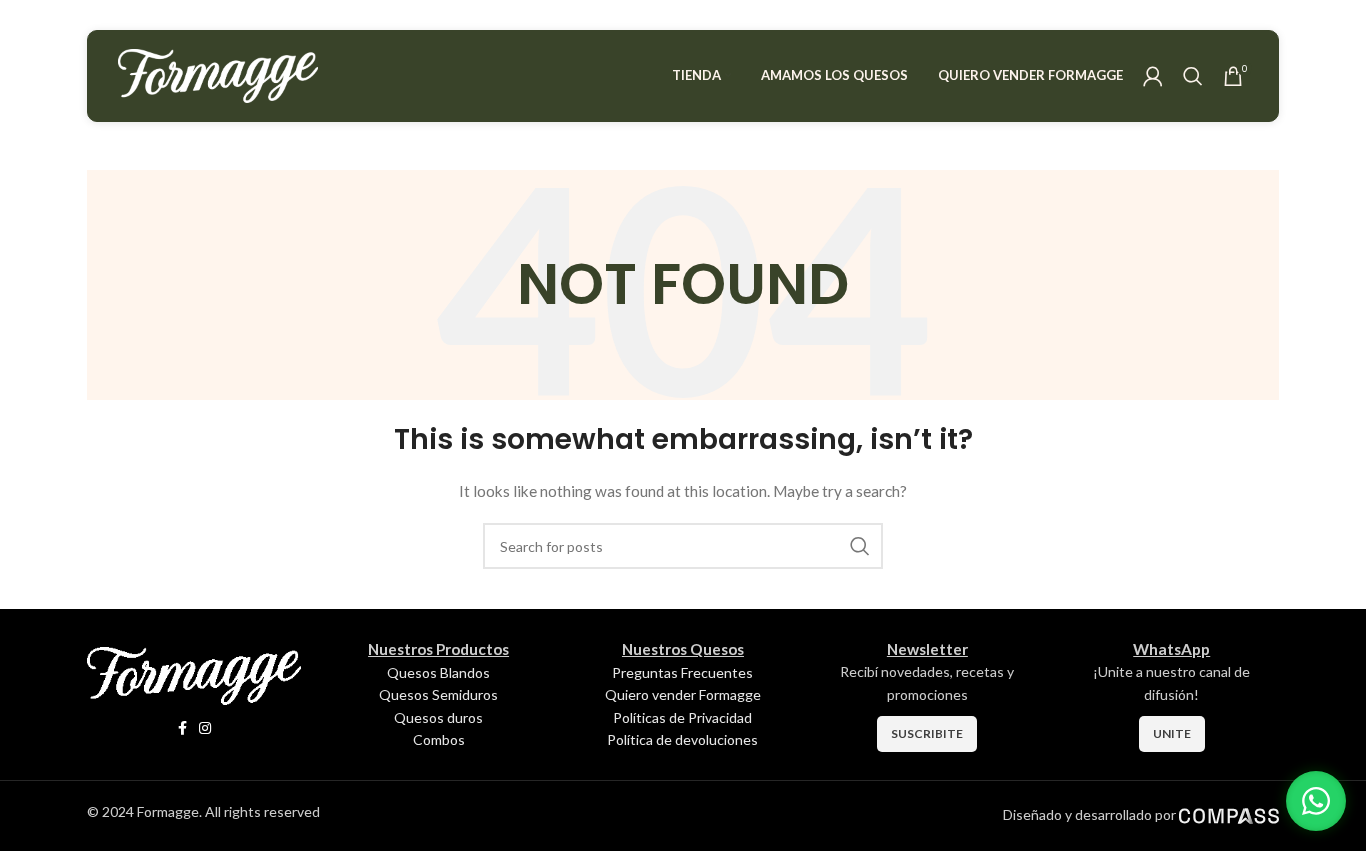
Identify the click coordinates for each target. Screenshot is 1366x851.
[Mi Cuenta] (1153, 76)
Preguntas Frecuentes (682, 672)
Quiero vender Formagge (683, 694)
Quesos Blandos (438, 672)
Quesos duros (438, 717)
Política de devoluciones (682, 739)
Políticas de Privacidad (682, 717)
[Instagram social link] (205, 728)
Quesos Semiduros (438, 694)
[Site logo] (218, 74)
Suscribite (927, 733)
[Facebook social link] (182, 728)
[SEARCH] (860, 546)
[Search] (1193, 76)
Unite (1172, 733)
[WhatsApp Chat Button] (1316, 801)
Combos (439, 739)
